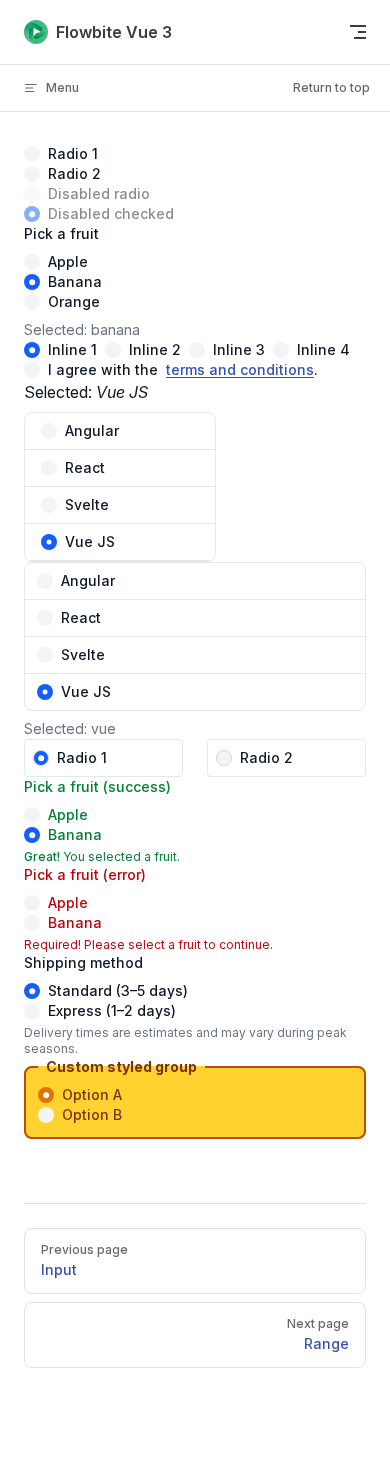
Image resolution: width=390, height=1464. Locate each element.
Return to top (331, 87)
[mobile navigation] (358, 32)
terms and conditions (240, 369)
